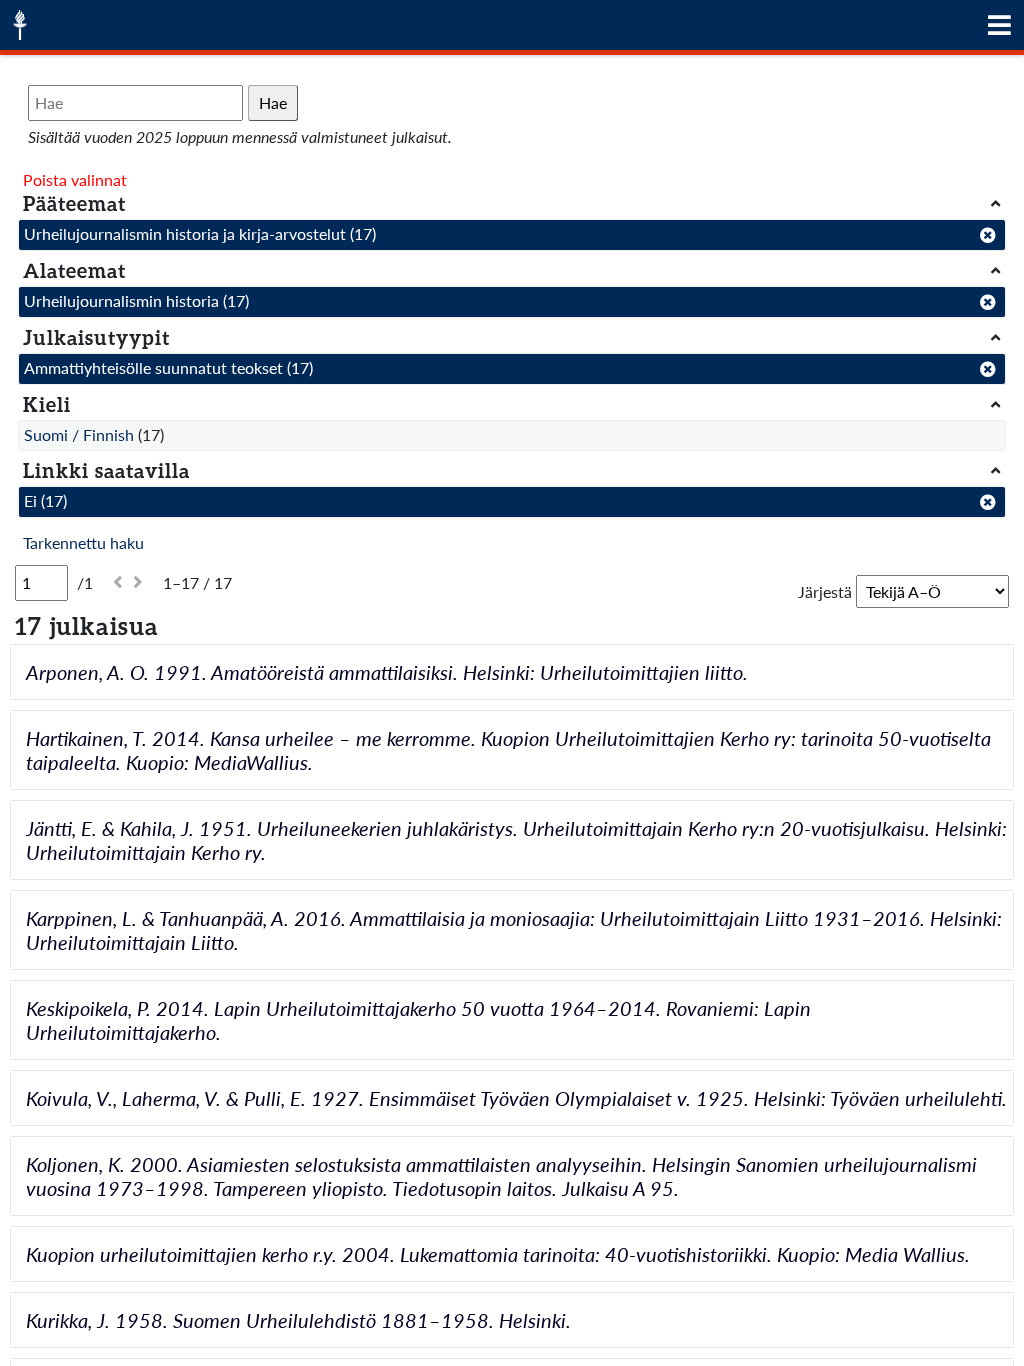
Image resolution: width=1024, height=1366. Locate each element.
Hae (273, 102)
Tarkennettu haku (83, 542)
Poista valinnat (75, 179)
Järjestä (825, 591)
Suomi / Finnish (79, 434)
